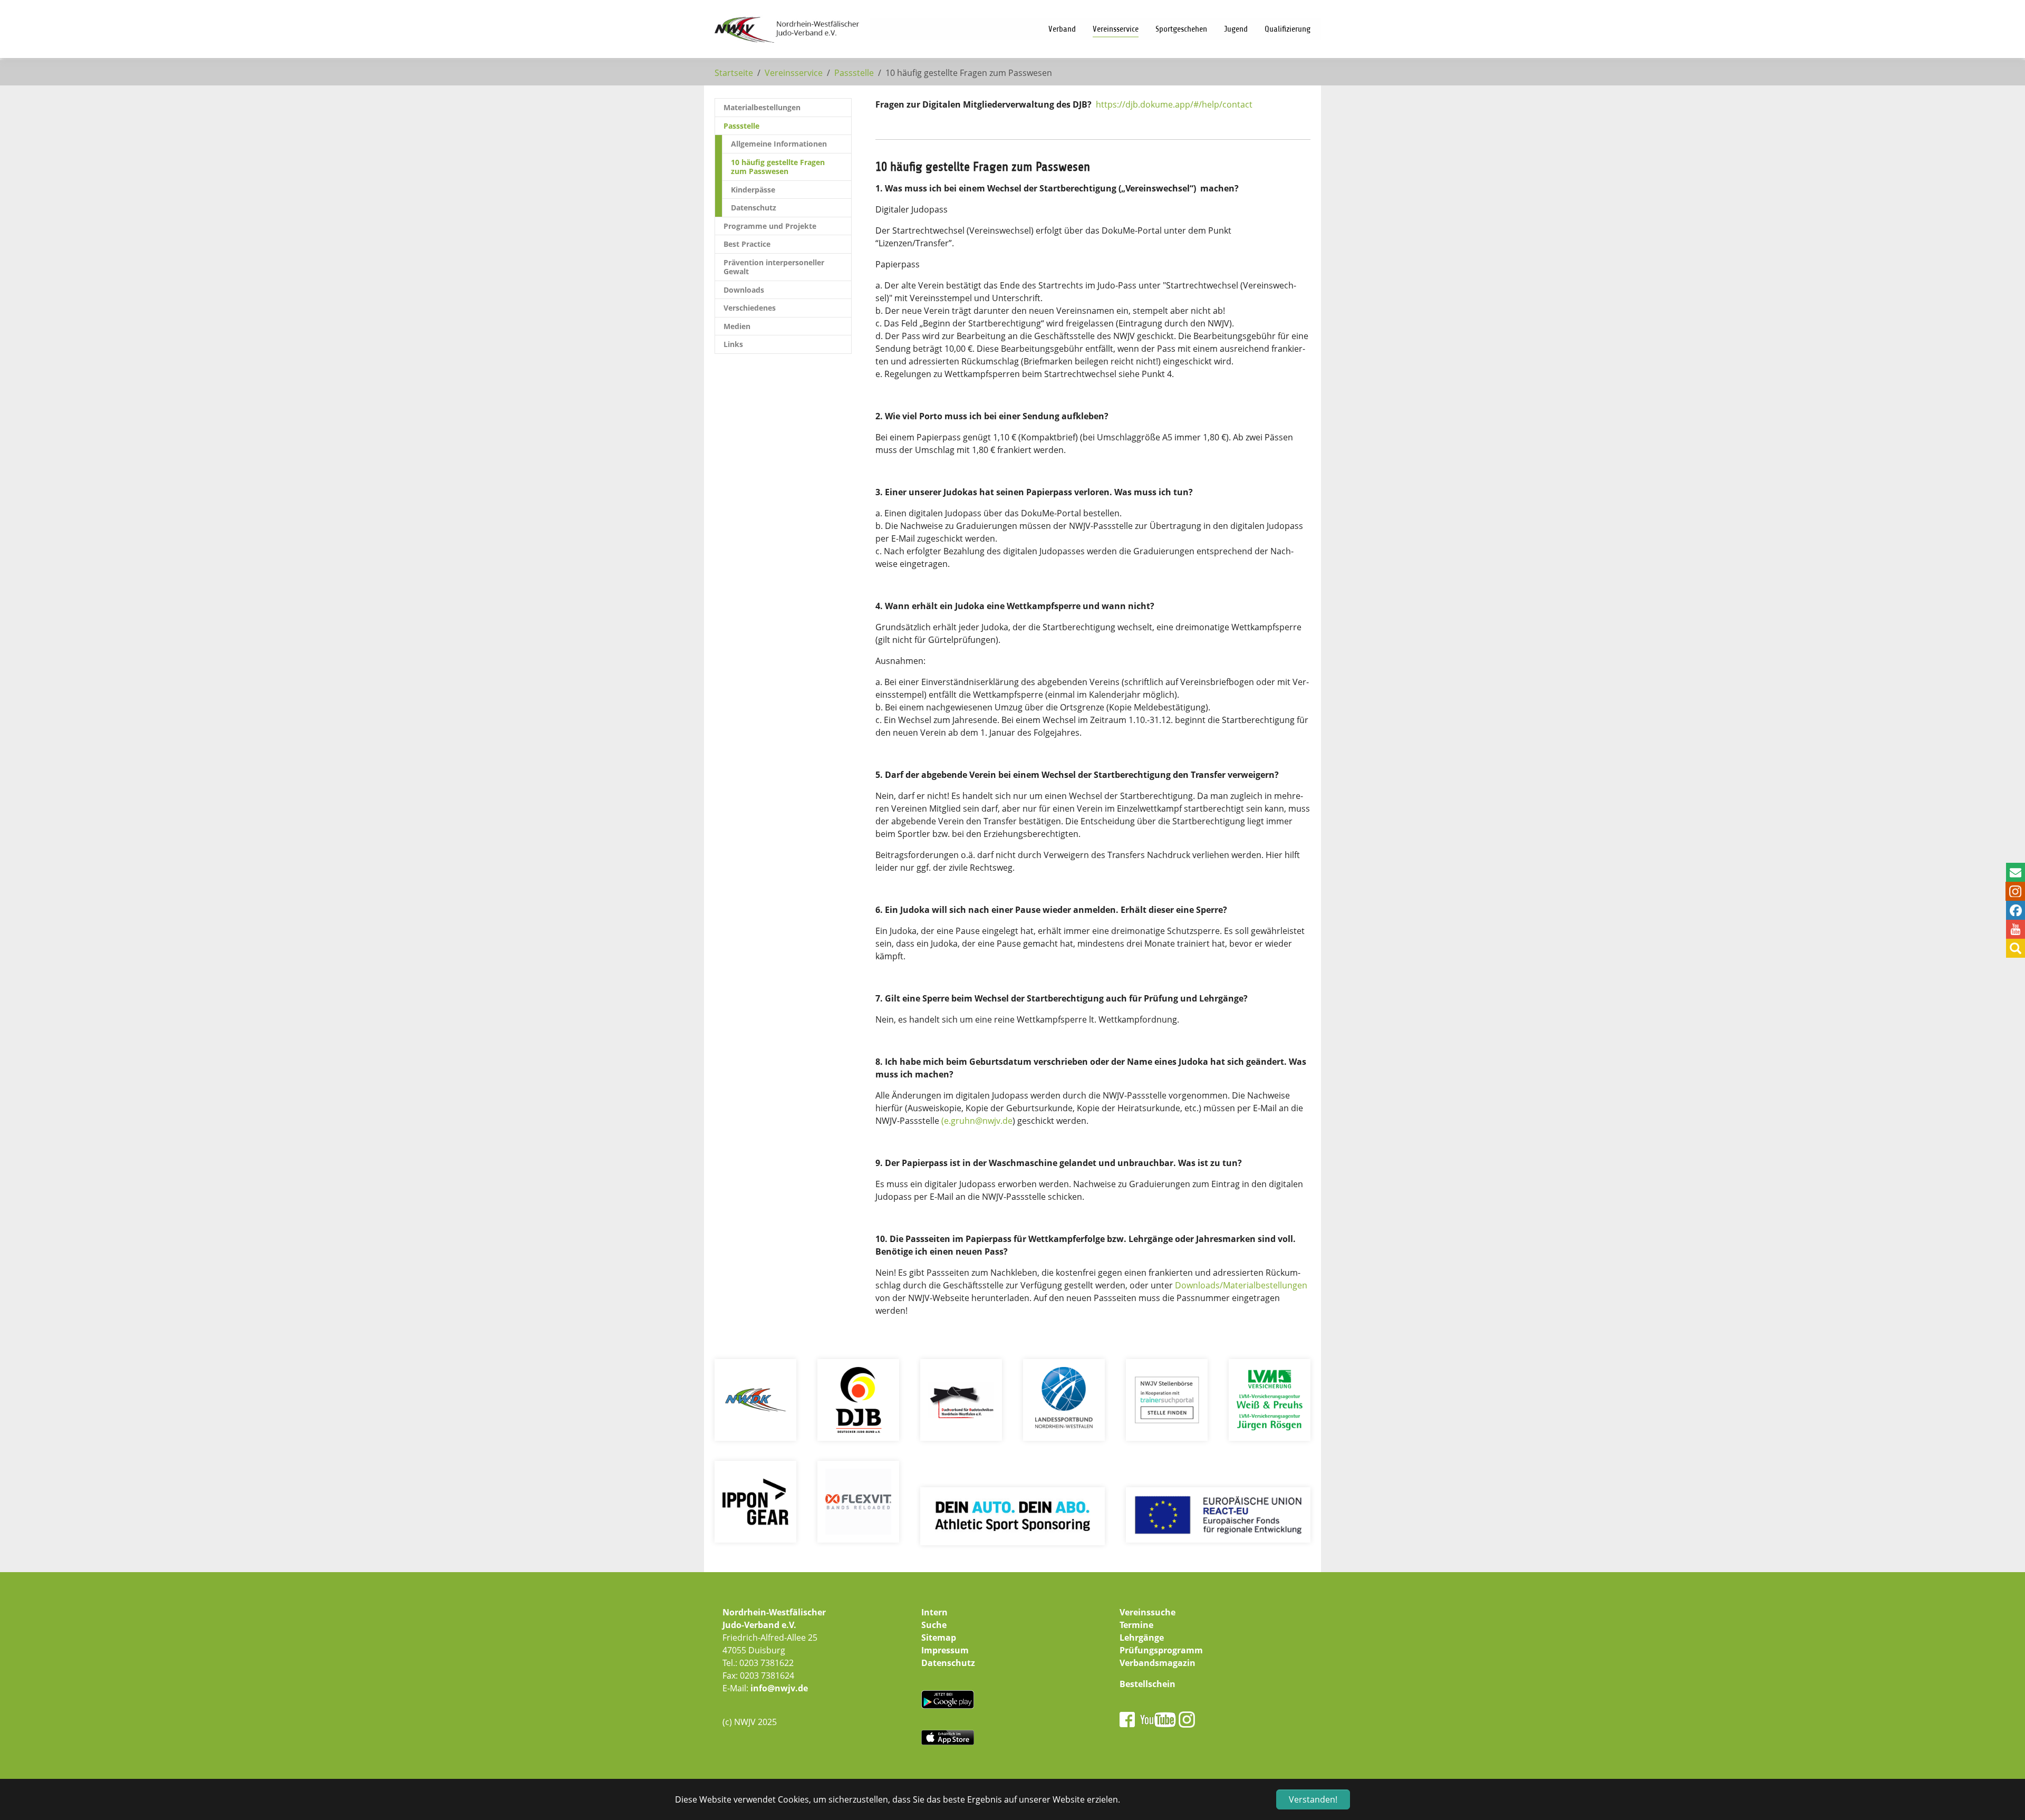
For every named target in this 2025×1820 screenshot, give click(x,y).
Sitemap (939, 1638)
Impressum (945, 1650)
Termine (1136, 1625)
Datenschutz (948, 1663)
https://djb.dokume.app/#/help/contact (1174, 104)
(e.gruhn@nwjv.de (977, 1121)
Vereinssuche (1147, 1612)
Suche (934, 1625)
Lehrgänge (1142, 1638)
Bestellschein (1147, 1684)
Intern (934, 1612)
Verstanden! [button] (1313, 1799)
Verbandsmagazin (1158, 1663)
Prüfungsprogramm (1161, 1650)
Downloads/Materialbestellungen (1241, 1285)
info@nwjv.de (779, 1688)
